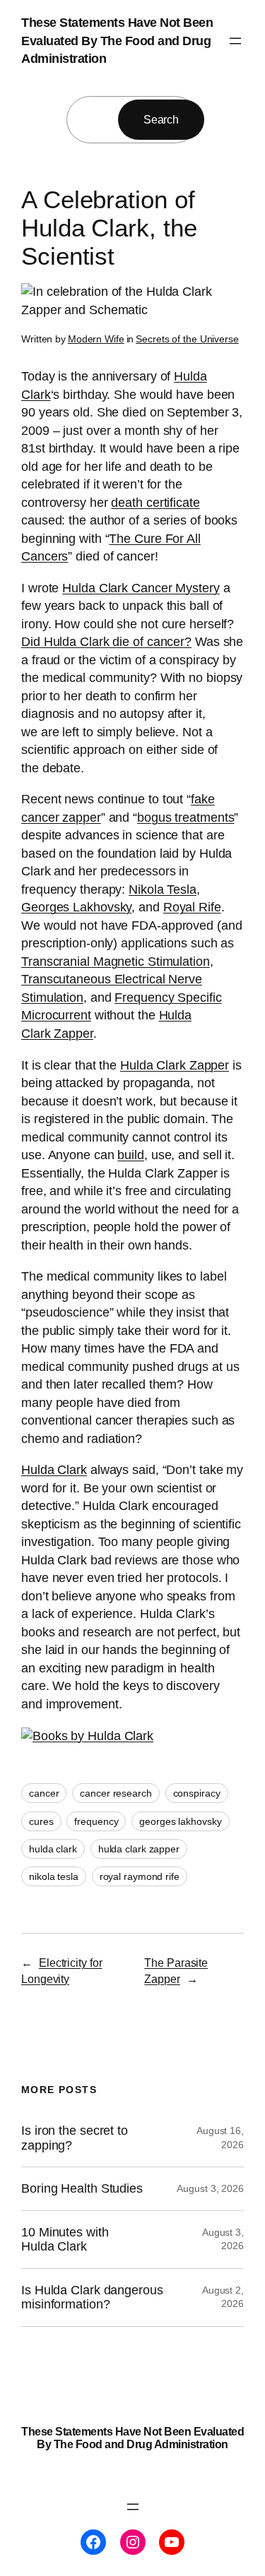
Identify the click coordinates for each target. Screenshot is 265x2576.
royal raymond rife (140, 1876)
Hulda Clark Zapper (175, 1065)
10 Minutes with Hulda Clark (65, 2239)
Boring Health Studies (82, 2188)
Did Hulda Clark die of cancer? (106, 642)
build (131, 1155)
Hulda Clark (54, 1470)
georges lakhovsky (180, 1821)
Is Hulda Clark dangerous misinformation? (92, 2297)
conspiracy (197, 1793)
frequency (96, 1821)
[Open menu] (235, 41)
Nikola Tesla (163, 889)
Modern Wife (96, 339)
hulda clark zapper (139, 1849)
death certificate (155, 503)
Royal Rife (192, 907)
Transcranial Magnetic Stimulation (116, 961)
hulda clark (53, 1849)
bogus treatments (185, 817)
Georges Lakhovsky (76, 907)
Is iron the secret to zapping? (75, 2138)
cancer (44, 1793)
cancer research (116, 1793)
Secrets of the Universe (187, 339)
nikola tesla (54, 1876)
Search (161, 119)
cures (41, 1821)
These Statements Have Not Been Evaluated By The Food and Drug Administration (117, 41)
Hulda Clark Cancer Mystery (141, 588)
